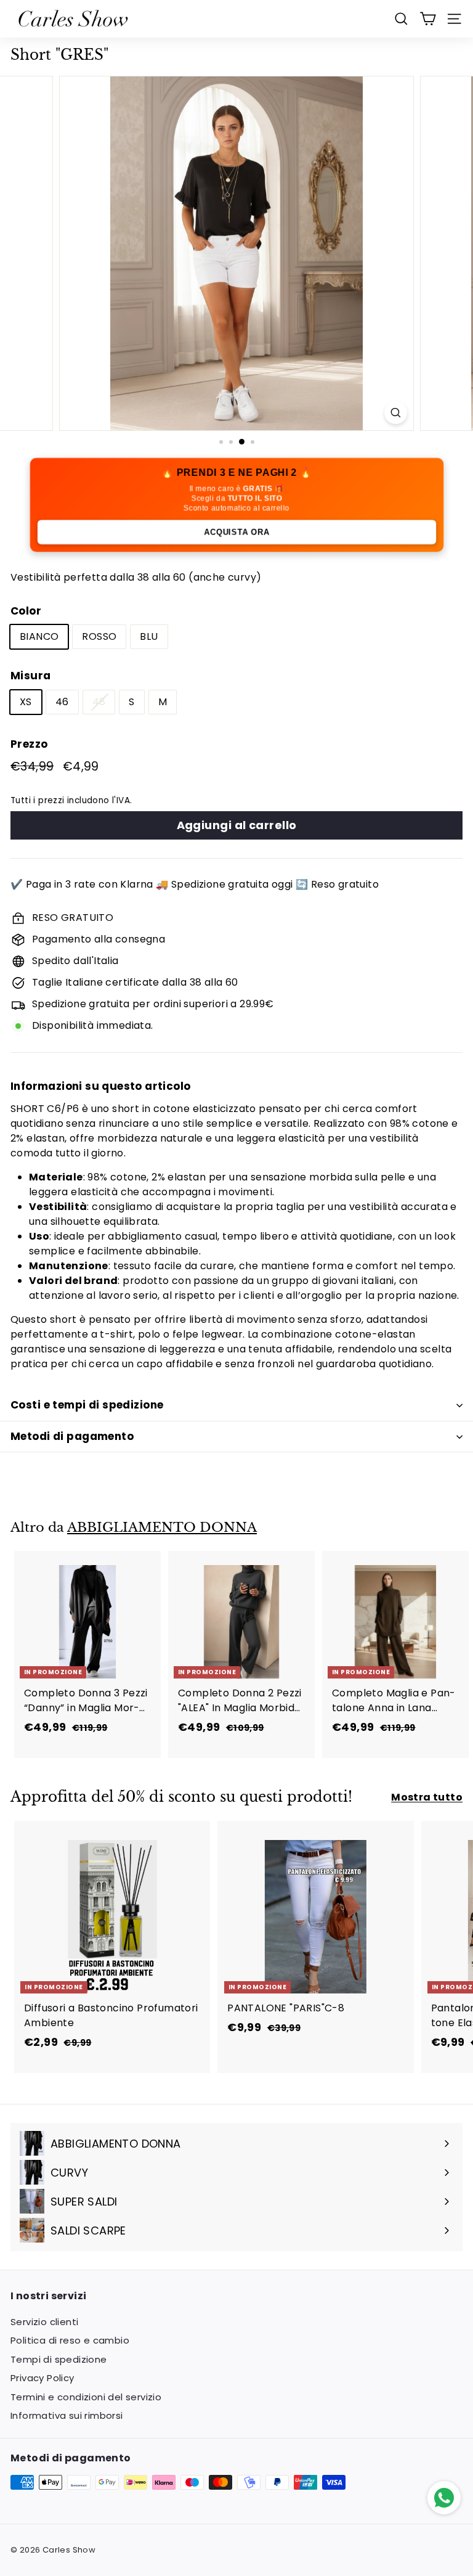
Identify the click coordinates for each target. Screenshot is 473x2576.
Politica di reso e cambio (70, 2340)
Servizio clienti (44, 2322)
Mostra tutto (427, 1797)
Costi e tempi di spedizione (87, 1405)
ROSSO (99, 636)
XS (26, 702)
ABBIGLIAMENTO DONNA (162, 1527)
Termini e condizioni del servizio (86, 2397)
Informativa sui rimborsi (67, 2415)
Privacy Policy (42, 2378)
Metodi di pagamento (72, 1436)
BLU (149, 636)
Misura (30, 676)
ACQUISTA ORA (236, 532)
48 (99, 702)
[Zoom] (396, 413)
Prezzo (29, 744)
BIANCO (39, 636)
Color (26, 611)
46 (62, 702)
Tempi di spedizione (59, 2359)
